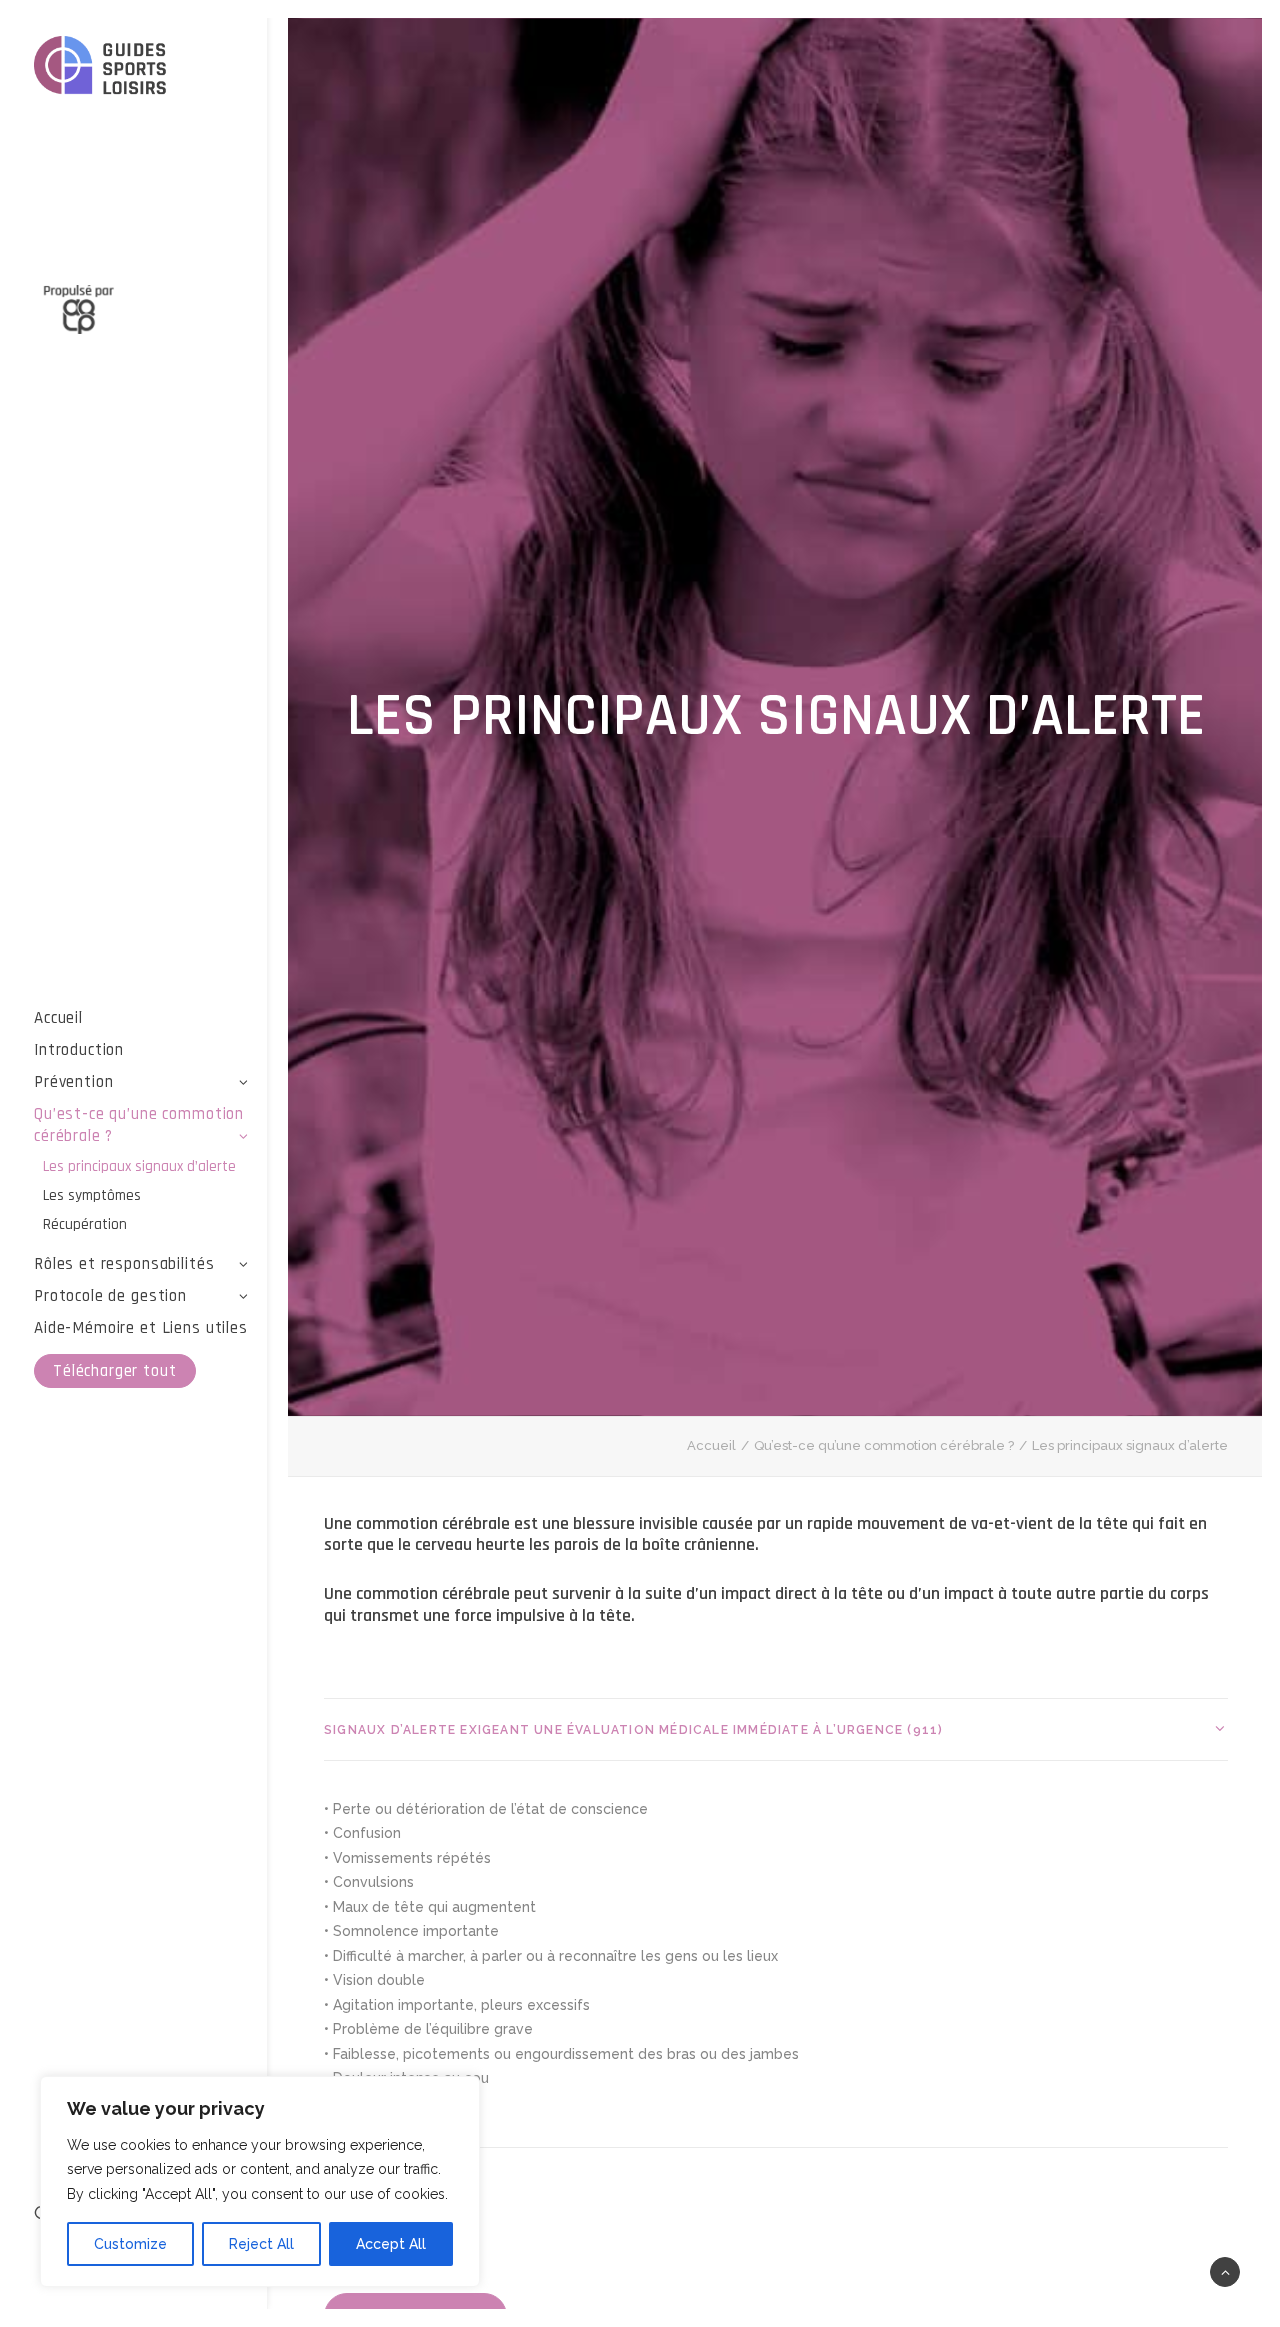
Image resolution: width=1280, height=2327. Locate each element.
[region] (260, 2182)
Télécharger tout (115, 1371)
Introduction (79, 1050)
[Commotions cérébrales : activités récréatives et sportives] (141, 68)
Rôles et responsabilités (124, 1264)
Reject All (261, 2244)
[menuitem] (141, 1018)
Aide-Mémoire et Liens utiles (141, 1328)
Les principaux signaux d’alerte (139, 1166)
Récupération (85, 1224)
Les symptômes (92, 1195)
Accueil (58, 1018)
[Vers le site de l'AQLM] (141, 298)
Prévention (74, 1082)
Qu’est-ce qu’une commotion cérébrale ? (139, 1125)
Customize (130, 2244)
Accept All (391, 2244)
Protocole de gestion (110, 1296)
